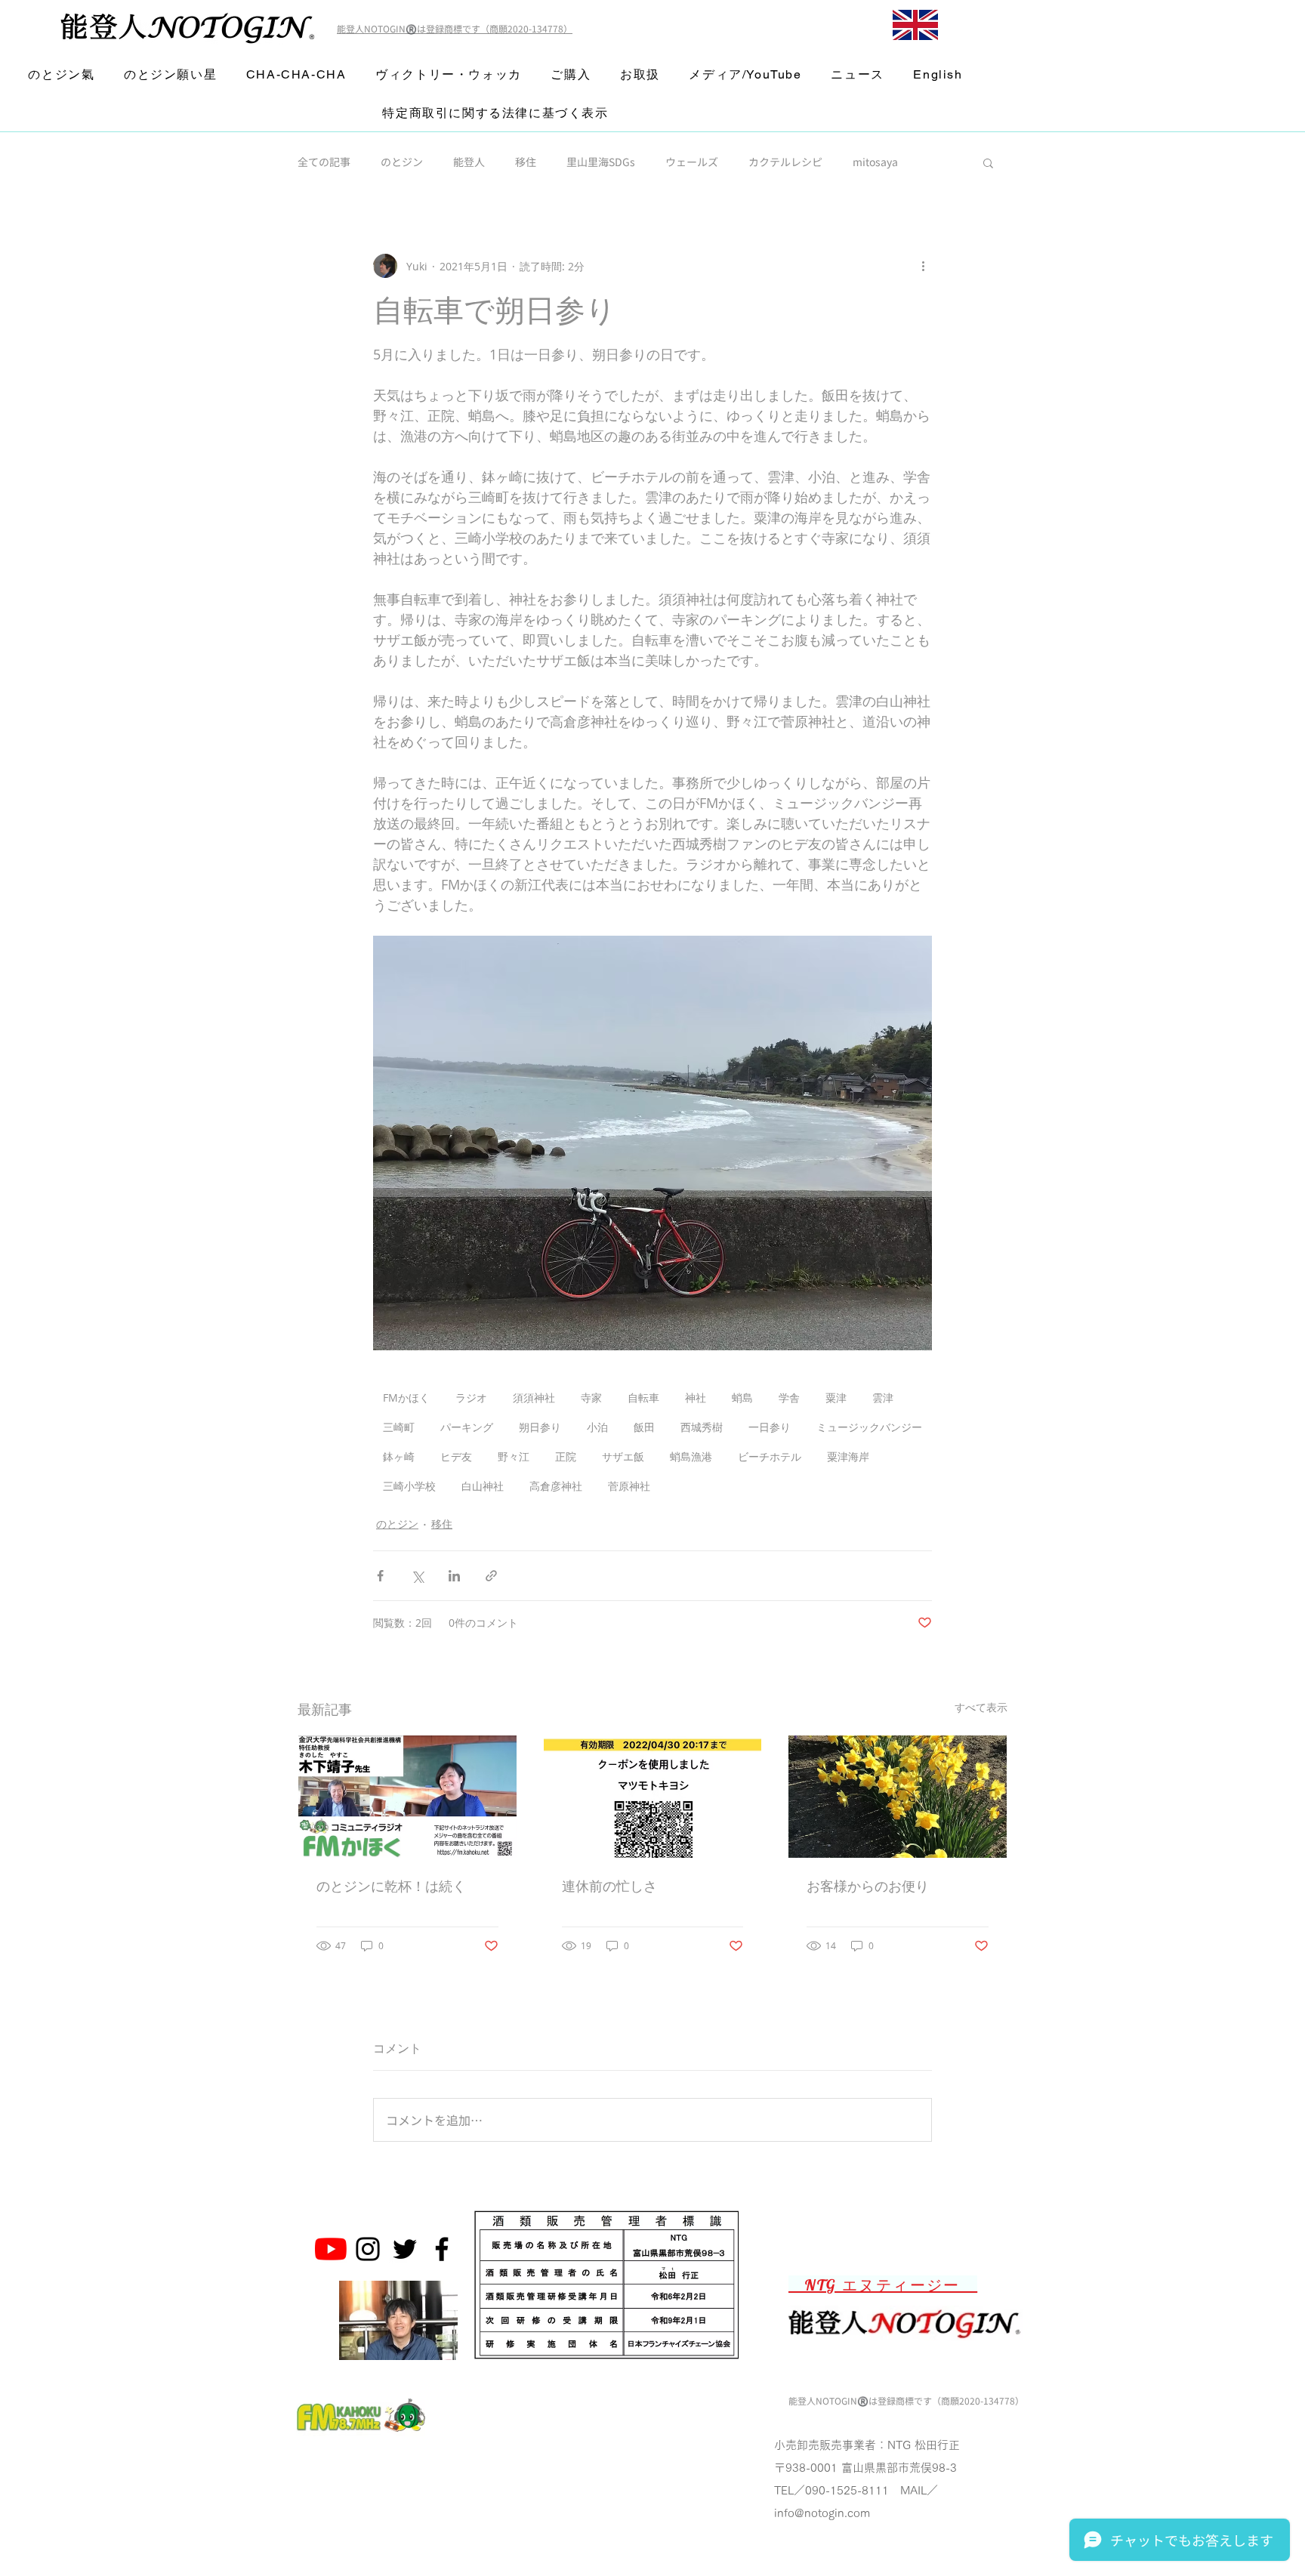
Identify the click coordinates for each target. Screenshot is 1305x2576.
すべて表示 (981, 1707)
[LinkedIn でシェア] (454, 1576)
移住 (526, 162)
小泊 (597, 1427)
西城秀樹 (702, 1427)
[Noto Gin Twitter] (405, 2249)
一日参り (770, 1427)
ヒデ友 (456, 1456)
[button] (988, 162)
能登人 (469, 162)
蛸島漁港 (691, 1456)
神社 (696, 1398)
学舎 (789, 1398)
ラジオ (471, 1398)
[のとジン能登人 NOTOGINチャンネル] (331, 2249)
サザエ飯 (623, 1456)
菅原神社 (629, 1486)
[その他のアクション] (923, 266)
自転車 (643, 1398)
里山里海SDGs (601, 162)
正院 (566, 1456)
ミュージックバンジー (869, 1427)
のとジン (402, 162)
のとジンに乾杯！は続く (391, 1886)
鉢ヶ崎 (399, 1456)
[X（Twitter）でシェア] (417, 1576)
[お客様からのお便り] (898, 1797)
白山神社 (483, 1486)
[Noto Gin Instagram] (368, 2249)
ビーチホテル (770, 1456)
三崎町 (399, 1427)
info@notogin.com (822, 2513)
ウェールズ (692, 162)
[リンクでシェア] (491, 1576)
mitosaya (875, 162)
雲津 (883, 1398)
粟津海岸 (848, 1456)
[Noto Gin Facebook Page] (442, 2249)
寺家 (591, 1398)
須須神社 (534, 1398)
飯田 (644, 1427)
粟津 (836, 1398)
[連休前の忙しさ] (653, 1797)
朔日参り (540, 1427)
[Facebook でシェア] (380, 1576)
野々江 (514, 1456)
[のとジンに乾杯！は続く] (407, 1797)
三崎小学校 (409, 1486)
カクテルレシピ (785, 162)
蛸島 (742, 1398)
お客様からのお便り (868, 1886)
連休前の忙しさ (609, 1886)
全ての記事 (324, 162)
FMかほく (406, 1398)
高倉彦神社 (556, 1486)
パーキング (467, 1427)
